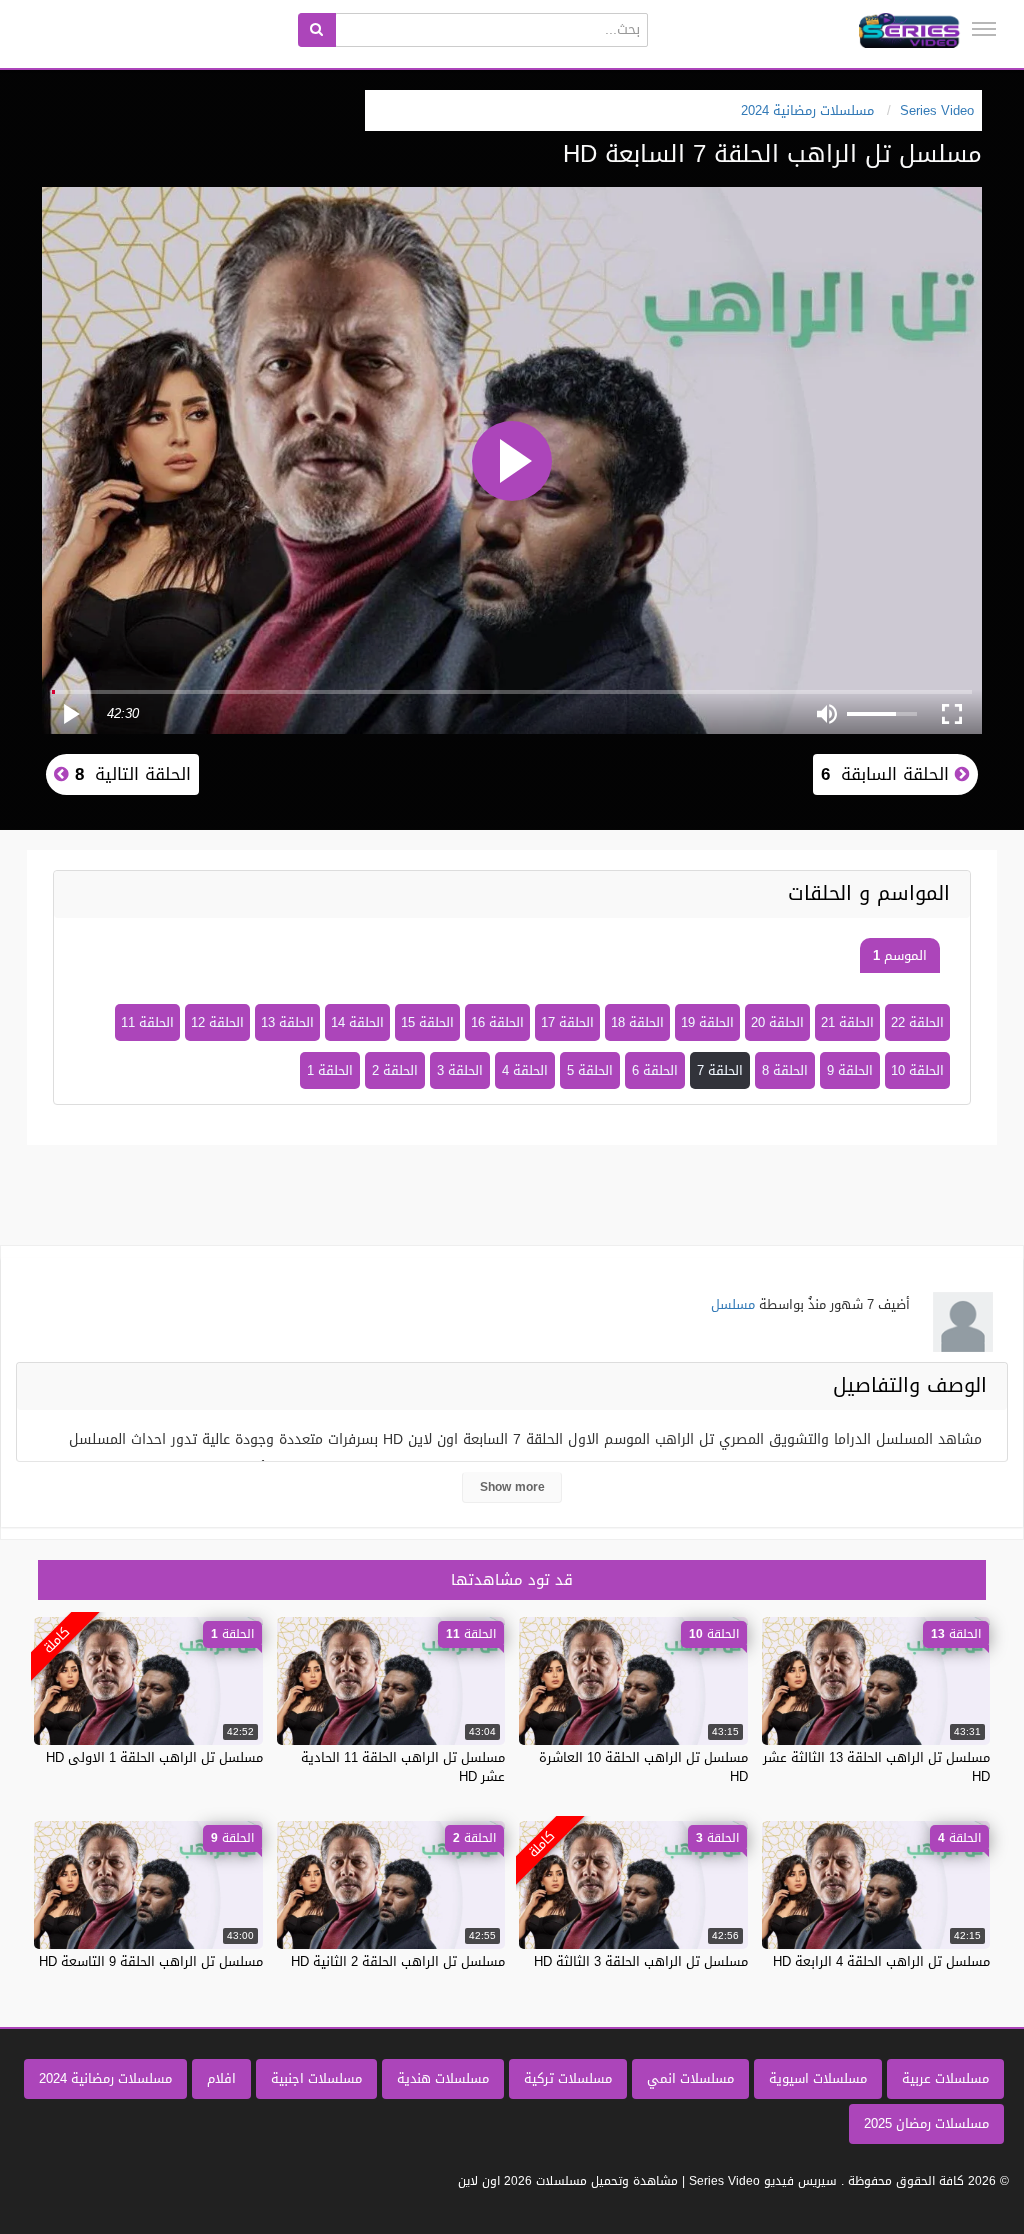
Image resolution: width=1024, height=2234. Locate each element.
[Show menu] (984, 29)
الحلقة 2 (395, 1070)
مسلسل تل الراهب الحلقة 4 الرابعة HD (881, 1961)
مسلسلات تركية (568, 2078)
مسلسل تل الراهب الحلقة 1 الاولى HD (154, 1757)
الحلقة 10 (917, 1070)
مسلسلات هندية (443, 2078)
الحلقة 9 (850, 1070)
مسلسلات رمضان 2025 (926, 2123)
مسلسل (733, 1304)
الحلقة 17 (567, 1022)
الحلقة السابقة (888, 774)
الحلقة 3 (460, 1070)
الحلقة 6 (655, 1070)
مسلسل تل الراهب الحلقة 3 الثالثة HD (641, 1961)
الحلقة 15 (427, 1022)
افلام (221, 2078)
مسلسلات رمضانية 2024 (105, 2078)
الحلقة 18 (637, 1022)
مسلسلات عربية (945, 2078)
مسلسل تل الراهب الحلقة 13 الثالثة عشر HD (876, 1766)
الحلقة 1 (330, 1070)
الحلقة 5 (590, 1070)
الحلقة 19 (707, 1022)
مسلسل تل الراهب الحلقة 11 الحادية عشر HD (403, 1766)
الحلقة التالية (130, 774)
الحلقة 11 (147, 1022)
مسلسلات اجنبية (316, 2078)
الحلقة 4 (525, 1070)
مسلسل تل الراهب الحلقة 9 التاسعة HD (151, 1961)
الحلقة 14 (357, 1022)
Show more (512, 1487)
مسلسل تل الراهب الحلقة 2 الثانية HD (398, 1961)
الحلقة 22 (917, 1022)
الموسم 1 (900, 955)
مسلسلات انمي (690, 2078)
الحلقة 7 (720, 1070)
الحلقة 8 (785, 1070)
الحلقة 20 (777, 1022)
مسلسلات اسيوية (818, 2078)
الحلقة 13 (287, 1022)
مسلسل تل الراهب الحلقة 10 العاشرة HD (643, 1766)
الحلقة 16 (497, 1022)
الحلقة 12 (217, 1022)
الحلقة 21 (847, 1022)
